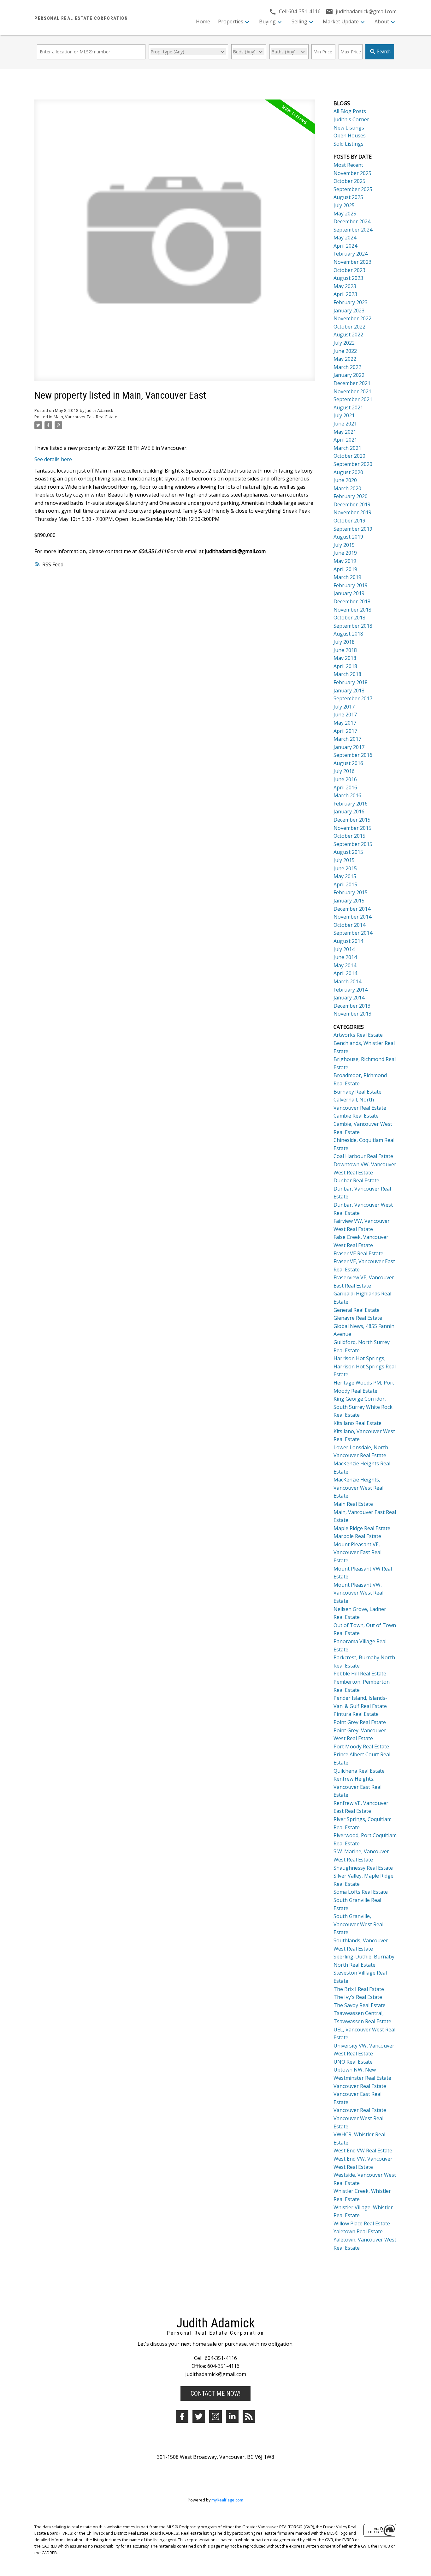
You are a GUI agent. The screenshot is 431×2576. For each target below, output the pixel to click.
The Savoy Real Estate (360, 2005)
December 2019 (352, 504)
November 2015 (352, 828)
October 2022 (349, 327)
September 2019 (353, 529)
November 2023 (352, 262)
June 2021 (345, 424)
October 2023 (349, 270)
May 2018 (345, 658)
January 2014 (349, 998)
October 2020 (349, 456)
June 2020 (345, 480)
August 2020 (348, 472)
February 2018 (351, 682)
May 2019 (345, 561)
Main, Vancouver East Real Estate (86, 417)
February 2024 (351, 254)
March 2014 (347, 981)
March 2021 (347, 448)
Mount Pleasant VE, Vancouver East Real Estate (357, 1552)
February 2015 (351, 892)
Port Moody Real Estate (361, 1746)
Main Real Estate (353, 1504)
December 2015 (352, 820)
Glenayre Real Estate (358, 1318)
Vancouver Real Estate (360, 2086)
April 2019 (345, 569)
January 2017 (349, 747)
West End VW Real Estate (363, 2151)
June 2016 (345, 779)
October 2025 (349, 181)
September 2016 (353, 755)
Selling (299, 21)
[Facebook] (182, 2416)
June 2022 (345, 351)
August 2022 (348, 335)
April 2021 (345, 440)
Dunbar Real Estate (356, 1180)
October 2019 (349, 521)
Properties (231, 21)
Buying (267, 21)
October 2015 (349, 836)
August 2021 (348, 407)
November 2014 (352, 917)
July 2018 (344, 642)
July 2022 (344, 343)
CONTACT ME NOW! (215, 2393)
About (382, 21)
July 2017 (344, 707)
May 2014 (345, 965)
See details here (53, 459)
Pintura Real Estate (356, 1714)
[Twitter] (199, 2416)
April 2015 (345, 884)
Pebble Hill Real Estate (360, 1674)
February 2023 (351, 302)
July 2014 (344, 949)
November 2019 (352, 512)
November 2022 (352, 318)
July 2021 (344, 415)
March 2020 (347, 488)
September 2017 (353, 698)
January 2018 (349, 691)
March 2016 (347, 795)
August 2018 (348, 634)
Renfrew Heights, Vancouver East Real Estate (357, 1787)
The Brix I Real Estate (359, 1989)
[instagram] (215, 2416)
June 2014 (345, 957)
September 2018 (353, 626)
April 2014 (345, 973)
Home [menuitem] (203, 21)
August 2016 (348, 763)
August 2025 (348, 197)
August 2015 (348, 852)
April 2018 (345, 666)
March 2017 (347, 739)
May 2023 (345, 286)
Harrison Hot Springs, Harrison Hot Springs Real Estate (365, 1366)
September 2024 (353, 230)
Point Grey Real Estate (360, 1722)
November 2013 (352, 1014)
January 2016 (349, 811)
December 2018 (352, 601)
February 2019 (351, 585)
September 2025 (353, 189)
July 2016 (344, 771)
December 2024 (352, 221)
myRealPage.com (227, 2500)
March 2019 (347, 577)
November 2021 (352, 391)
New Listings (349, 128)
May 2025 (345, 214)
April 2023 (345, 294)
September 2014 (353, 933)
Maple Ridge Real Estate (362, 1528)
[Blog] (249, 2416)
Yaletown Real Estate (358, 2231)
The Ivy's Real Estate (358, 1997)
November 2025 (352, 173)
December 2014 (352, 909)
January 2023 (349, 311)
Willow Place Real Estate (362, 2223)
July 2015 (344, 860)
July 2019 (344, 545)
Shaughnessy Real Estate (363, 1868)
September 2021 (353, 399)
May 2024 (345, 238)
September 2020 (353, 464)
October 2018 (349, 618)
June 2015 (345, 868)
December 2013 (352, 1006)
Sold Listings (348, 144)
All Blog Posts (350, 111)
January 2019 (349, 593)
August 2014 (348, 941)
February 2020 (351, 496)
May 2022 (345, 359)
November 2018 (352, 610)
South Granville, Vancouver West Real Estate (358, 1924)
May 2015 (345, 876)
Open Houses (350, 136)
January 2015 (349, 901)
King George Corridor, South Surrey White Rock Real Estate (363, 1407)
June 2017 (345, 715)
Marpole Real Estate (357, 1536)
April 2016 (345, 787)
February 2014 (351, 990)
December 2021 (352, 383)
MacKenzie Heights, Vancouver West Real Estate (358, 1488)
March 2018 (347, 674)
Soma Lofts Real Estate (361, 1892)
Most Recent (348, 165)
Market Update (341, 21)
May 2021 (345, 432)
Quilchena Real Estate (359, 1771)
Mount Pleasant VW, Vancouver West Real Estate (358, 1593)
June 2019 (345, 553)
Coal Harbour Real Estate (363, 1156)
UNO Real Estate (353, 2062)
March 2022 (347, 367)
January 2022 (349, 375)
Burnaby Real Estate (357, 1092)
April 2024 (345, 246)
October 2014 (349, 925)
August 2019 (348, 537)
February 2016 (351, 804)
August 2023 (348, 278)
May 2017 (345, 723)
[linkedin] (232, 2416)
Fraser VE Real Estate (358, 1253)
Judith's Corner (351, 119)
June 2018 (345, 650)
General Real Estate (357, 1310)
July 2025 (344, 205)
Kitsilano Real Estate (357, 1423)
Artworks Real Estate (358, 1035)
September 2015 (353, 844)
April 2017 (345, 731)
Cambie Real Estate (356, 1116)
